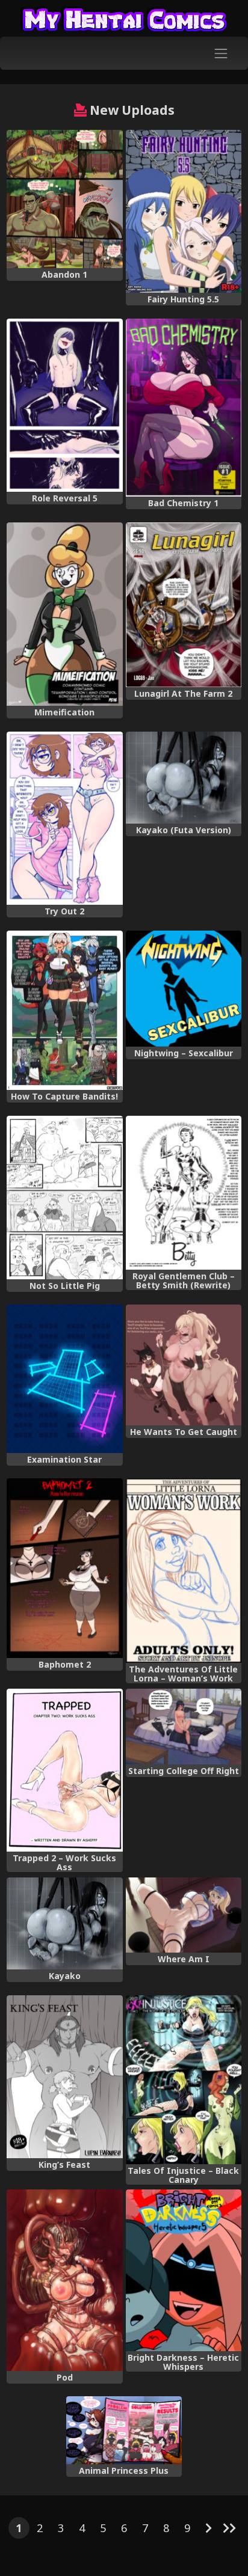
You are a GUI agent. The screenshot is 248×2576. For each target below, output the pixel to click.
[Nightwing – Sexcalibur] (184, 989)
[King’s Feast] (64, 2077)
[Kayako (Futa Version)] (184, 778)
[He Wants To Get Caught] (184, 1365)
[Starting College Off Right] (184, 1727)
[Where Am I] (184, 1915)
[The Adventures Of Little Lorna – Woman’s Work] (184, 1571)
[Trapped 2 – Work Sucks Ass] (64, 1770)
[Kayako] (64, 1923)
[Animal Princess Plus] (124, 2430)
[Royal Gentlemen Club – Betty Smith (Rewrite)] (184, 1193)
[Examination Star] (64, 1379)
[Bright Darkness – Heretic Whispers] (184, 2270)
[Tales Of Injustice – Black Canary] (184, 2080)
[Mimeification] (64, 614)
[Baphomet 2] (64, 1568)
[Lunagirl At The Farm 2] (184, 605)
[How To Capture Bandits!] (64, 1011)
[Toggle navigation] (221, 53)
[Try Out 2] (64, 818)
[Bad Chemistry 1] (184, 408)
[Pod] (64, 2280)
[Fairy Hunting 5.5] (184, 212)
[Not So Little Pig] (64, 1198)
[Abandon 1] (64, 199)
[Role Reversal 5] (64, 405)
